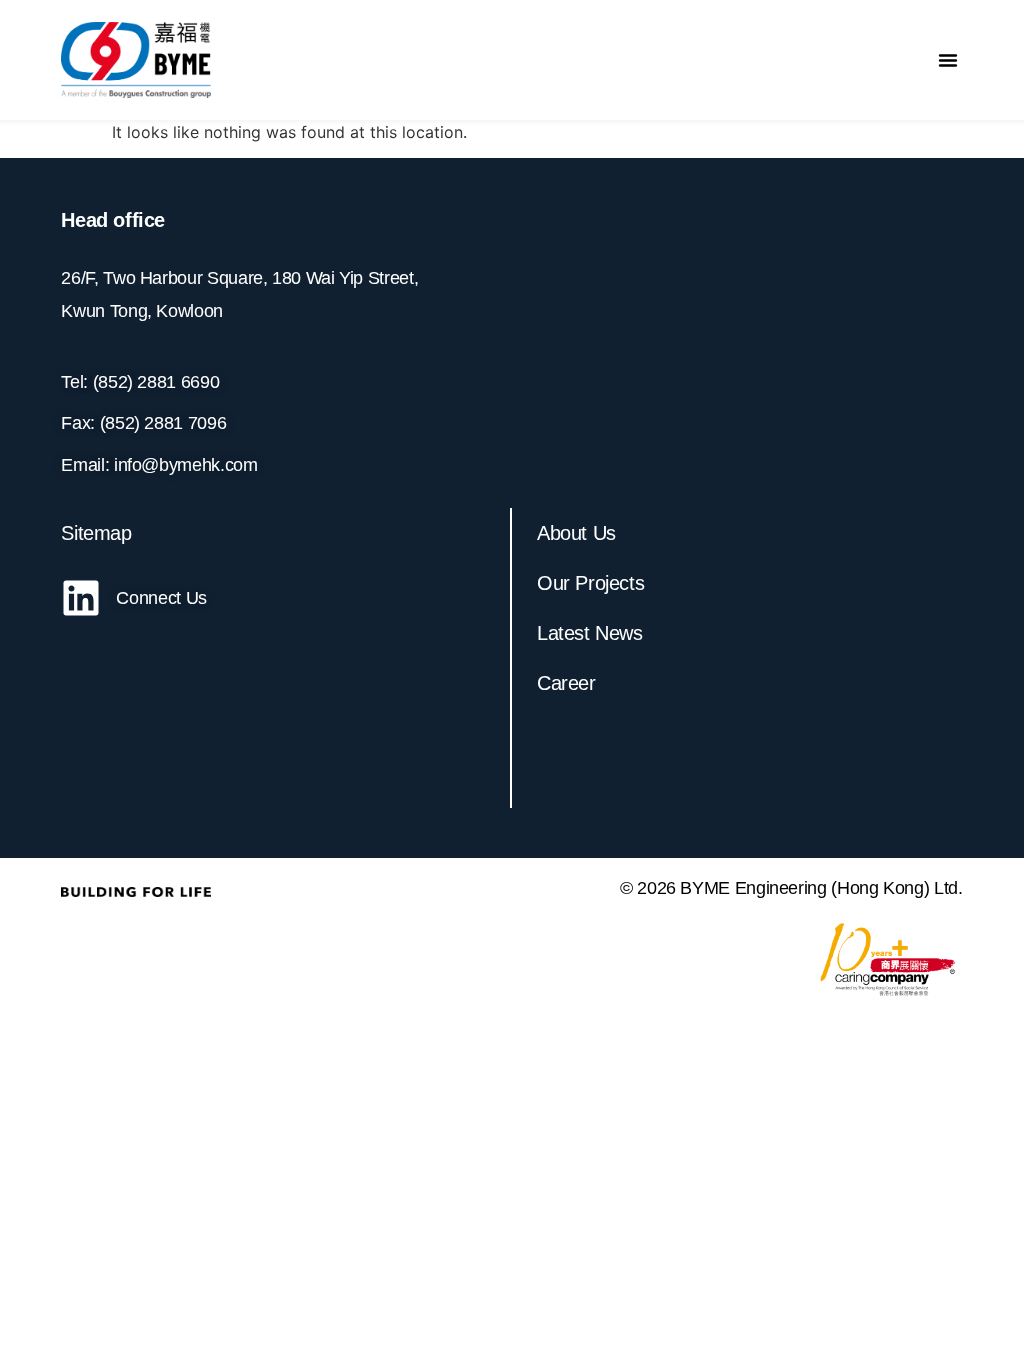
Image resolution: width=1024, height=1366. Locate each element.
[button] (948, 60)
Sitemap (96, 533)
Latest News (590, 633)
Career (566, 683)
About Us (576, 533)
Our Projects (590, 583)
